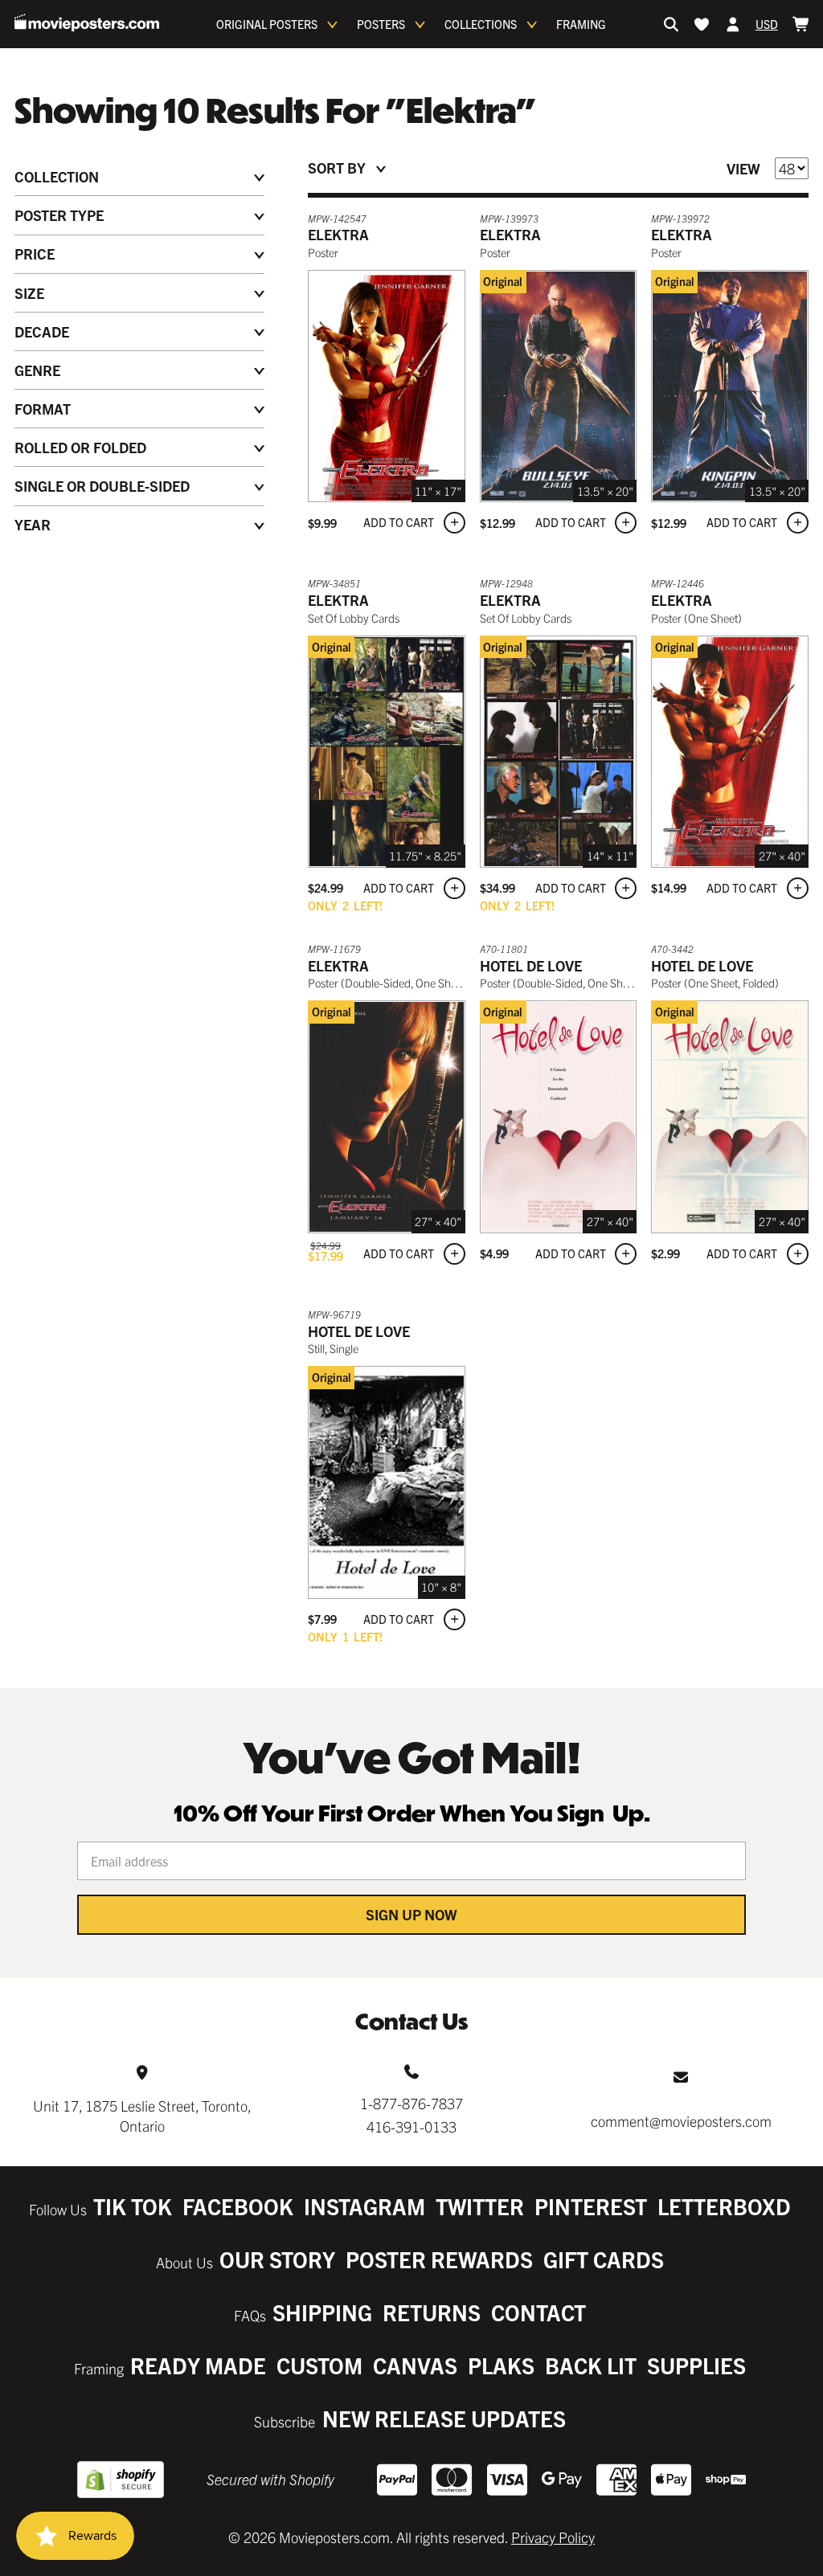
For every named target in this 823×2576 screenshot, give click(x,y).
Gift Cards (604, 2259)
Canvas (415, 2365)
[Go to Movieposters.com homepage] (87, 22)
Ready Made (198, 2365)
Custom (319, 2365)
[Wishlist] (702, 24)
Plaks (501, 2365)
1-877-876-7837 (411, 2103)
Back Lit (591, 2365)
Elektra (338, 234)
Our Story (277, 2259)
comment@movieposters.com (681, 2121)
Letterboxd (724, 2206)
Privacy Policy (553, 2537)
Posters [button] (381, 24)
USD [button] (767, 24)
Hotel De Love (531, 965)
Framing (581, 24)
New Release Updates (444, 2418)
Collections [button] (481, 24)
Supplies (696, 2365)
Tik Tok (133, 2206)
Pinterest (591, 2206)
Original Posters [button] (267, 24)
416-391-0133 (411, 2126)
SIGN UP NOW (411, 1914)
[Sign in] (733, 24)
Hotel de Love (359, 1331)
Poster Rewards (439, 2259)
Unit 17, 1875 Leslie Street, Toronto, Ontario (142, 2116)
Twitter (480, 2206)
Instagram (364, 2206)
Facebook (238, 2206)
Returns (432, 2312)
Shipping (322, 2312)
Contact (538, 2312)
